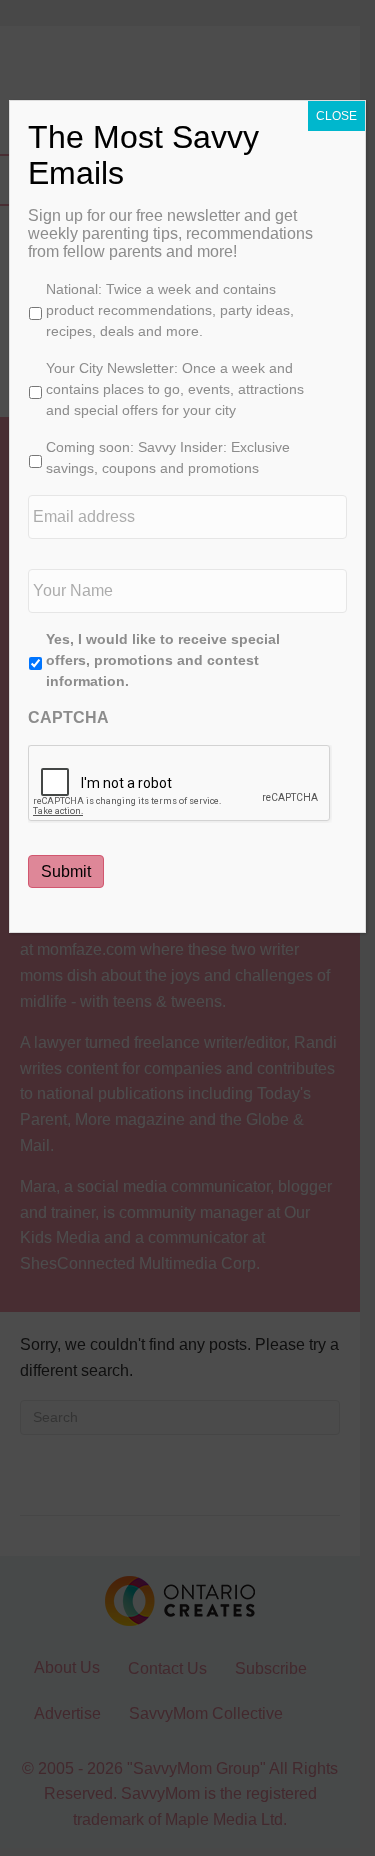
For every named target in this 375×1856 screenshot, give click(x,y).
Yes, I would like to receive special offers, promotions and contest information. (163, 660)
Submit (66, 871)
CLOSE (336, 116)
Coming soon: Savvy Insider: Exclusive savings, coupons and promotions (168, 457)
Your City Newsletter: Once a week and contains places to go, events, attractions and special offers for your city (175, 389)
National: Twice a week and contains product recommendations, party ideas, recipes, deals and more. (170, 310)
